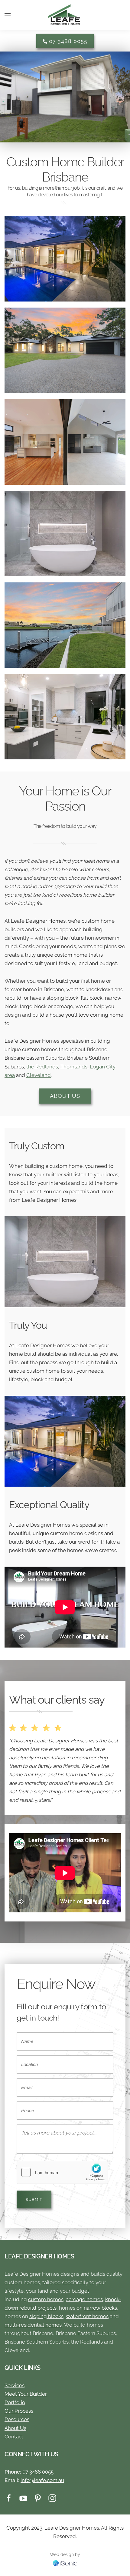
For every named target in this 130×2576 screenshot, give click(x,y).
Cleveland (39, 1075)
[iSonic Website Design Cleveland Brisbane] (65, 2563)
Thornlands (74, 1067)
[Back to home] (65, 15)
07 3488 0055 (67, 41)
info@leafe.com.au (42, 2480)
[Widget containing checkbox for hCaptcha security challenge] (62, 2172)
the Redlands (42, 1067)
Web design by (65, 2554)
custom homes (46, 2299)
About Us (65, 1096)
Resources (17, 2419)
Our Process (19, 2411)
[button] (8, 15)
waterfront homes (87, 2316)
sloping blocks (46, 2316)
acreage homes (84, 2299)
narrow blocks (100, 2308)
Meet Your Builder (26, 2394)
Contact (14, 2437)
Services (15, 2385)
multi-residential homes (33, 2325)
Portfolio (15, 2402)
